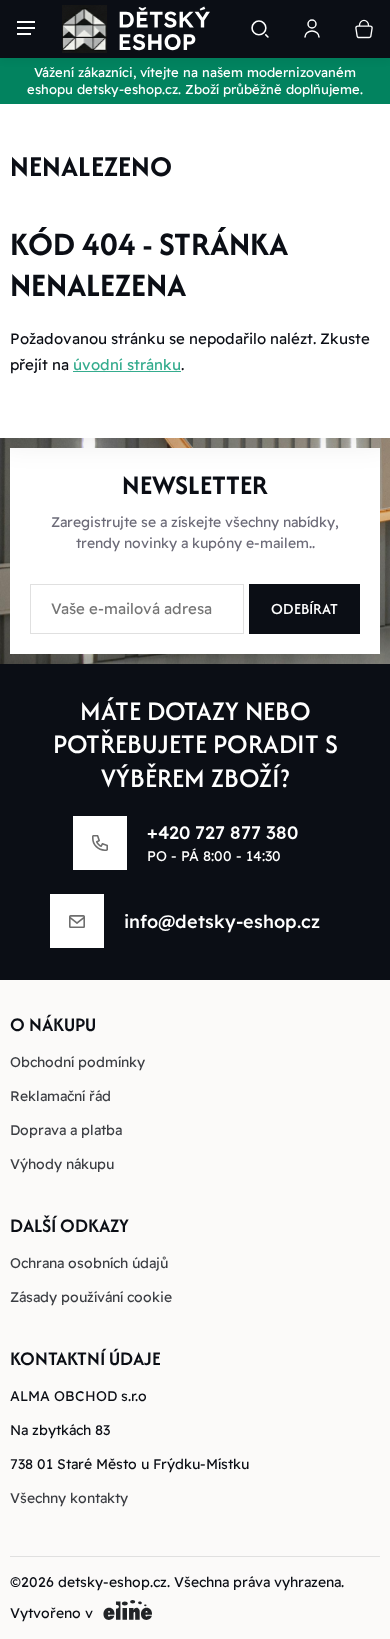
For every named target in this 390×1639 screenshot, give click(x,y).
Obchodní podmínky (77, 1062)
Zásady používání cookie (91, 1297)
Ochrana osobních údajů (89, 1263)
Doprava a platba (66, 1130)
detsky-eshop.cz (112, 1582)
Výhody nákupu (62, 1164)
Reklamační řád (60, 1096)
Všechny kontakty (69, 1498)
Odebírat (304, 608)
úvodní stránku (127, 364)
